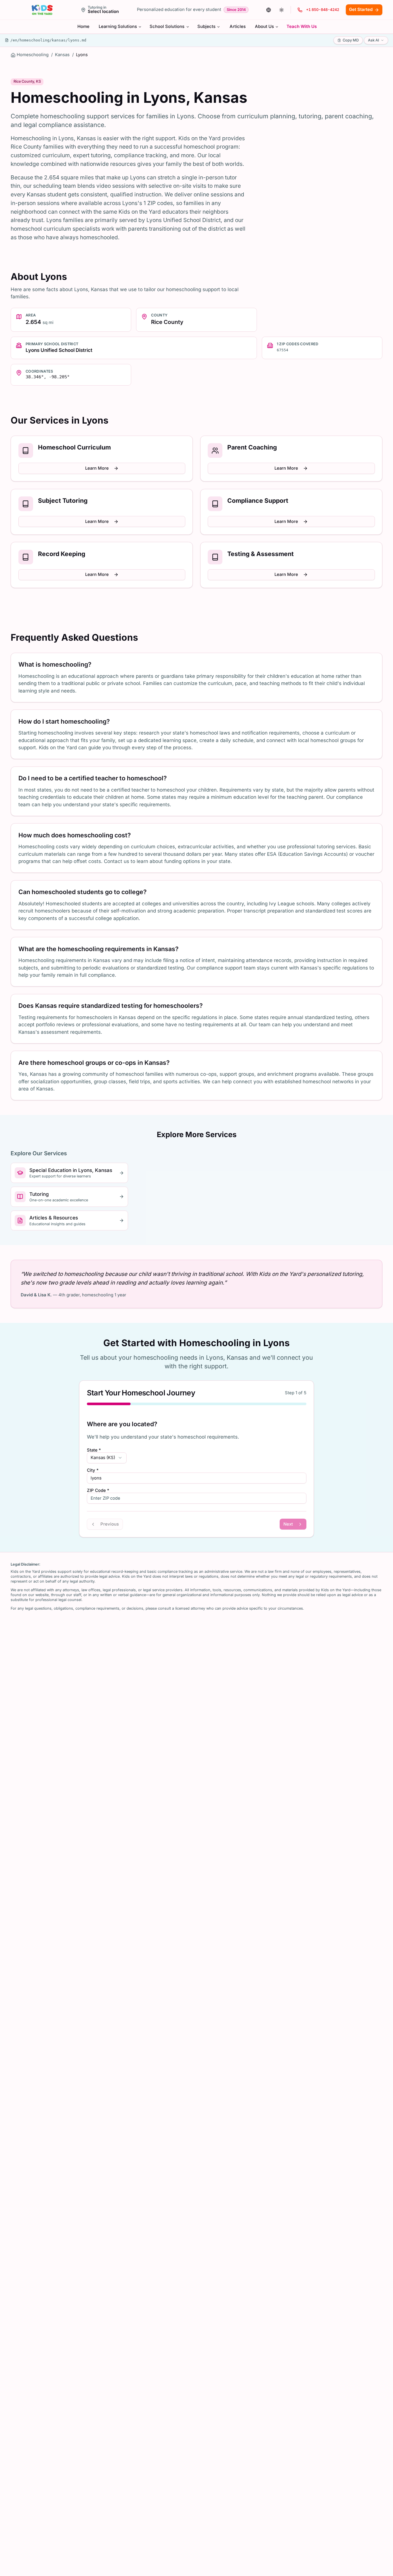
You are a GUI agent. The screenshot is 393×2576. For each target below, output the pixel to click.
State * (94, 1450)
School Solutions (167, 26)
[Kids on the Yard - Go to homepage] (42, 10)
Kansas (62, 55)
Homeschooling (33, 55)
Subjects (206, 26)
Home (83, 26)
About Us (264, 26)
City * (93, 1470)
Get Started (361, 10)
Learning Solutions (118, 26)
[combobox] (107, 1458)
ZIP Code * (98, 1491)
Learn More (97, 468)
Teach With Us (302, 26)
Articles (238, 26)
